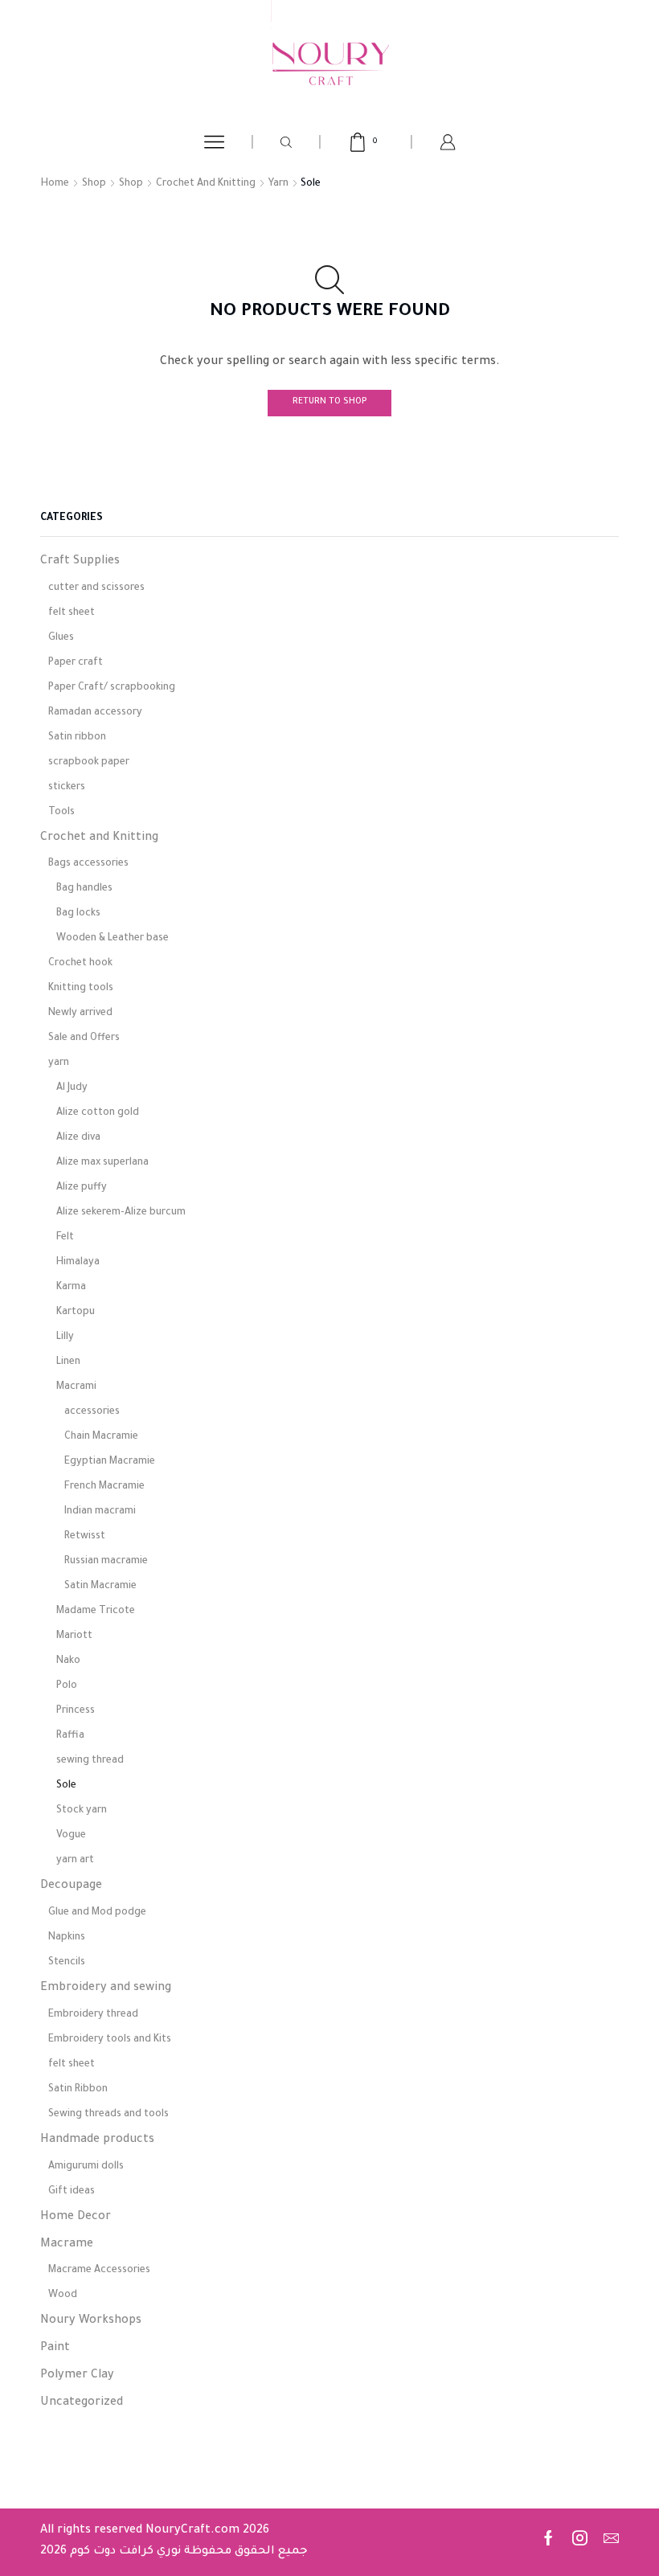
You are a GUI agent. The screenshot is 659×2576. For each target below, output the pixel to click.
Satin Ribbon (78, 2090)
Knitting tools (81, 989)
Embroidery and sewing (106, 1988)
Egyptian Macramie (110, 1462)
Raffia (70, 1736)
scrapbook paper (89, 763)
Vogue (71, 1836)
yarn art (75, 1861)
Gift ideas (72, 2192)
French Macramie (104, 1487)
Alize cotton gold (98, 1113)
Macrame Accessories (99, 2271)
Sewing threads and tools (108, 2115)
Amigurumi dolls (86, 2167)
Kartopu (76, 1313)
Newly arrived (80, 1014)
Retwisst (85, 1537)
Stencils (67, 1963)
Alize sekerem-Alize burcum (121, 1213)
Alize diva (78, 1138)
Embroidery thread (93, 2015)
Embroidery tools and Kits (110, 2040)
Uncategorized (82, 2403)
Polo (67, 1686)
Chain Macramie (101, 1437)
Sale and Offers (84, 1038)
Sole (66, 1786)
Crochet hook (80, 964)
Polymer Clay (77, 2376)
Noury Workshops (91, 2321)
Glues (61, 638)
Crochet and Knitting (206, 184)
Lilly (65, 1337)
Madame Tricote (96, 1612)
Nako (68, 1661)
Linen (68, 1362)
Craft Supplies (80, 562)
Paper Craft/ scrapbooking (112, 688)
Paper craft (76, 663)
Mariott (74, 1636)
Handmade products (97, 2140)
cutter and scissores (96, 588)
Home (55, 184)
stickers (67, 788)
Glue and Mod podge (97, 1913)
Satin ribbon (77, 738)
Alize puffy (82, 1188)
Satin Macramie (100, 1587)
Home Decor (76, 2218)
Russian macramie (106, 1562)
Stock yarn (82, 1811)
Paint (55, 2349)
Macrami (76, 1387)
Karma (71, 1288)
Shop (94, 184)
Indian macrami (100, 1512)
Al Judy (72, 1088)
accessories (92, 1412)
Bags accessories (88, 864)
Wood (63, 2295)
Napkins (67, 1938)
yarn (278, 184)
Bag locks (78, 914)
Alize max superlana (102, 1163)
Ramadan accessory (95, 713)
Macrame (67, 2245)
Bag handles (84, 889)
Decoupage (71, 1886)
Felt (65, 1238)
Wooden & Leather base (113, 939)
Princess (76, 1711)
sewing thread (90, 1761)
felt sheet (72, 613)
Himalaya (78, 1263)
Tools (61, 813)
